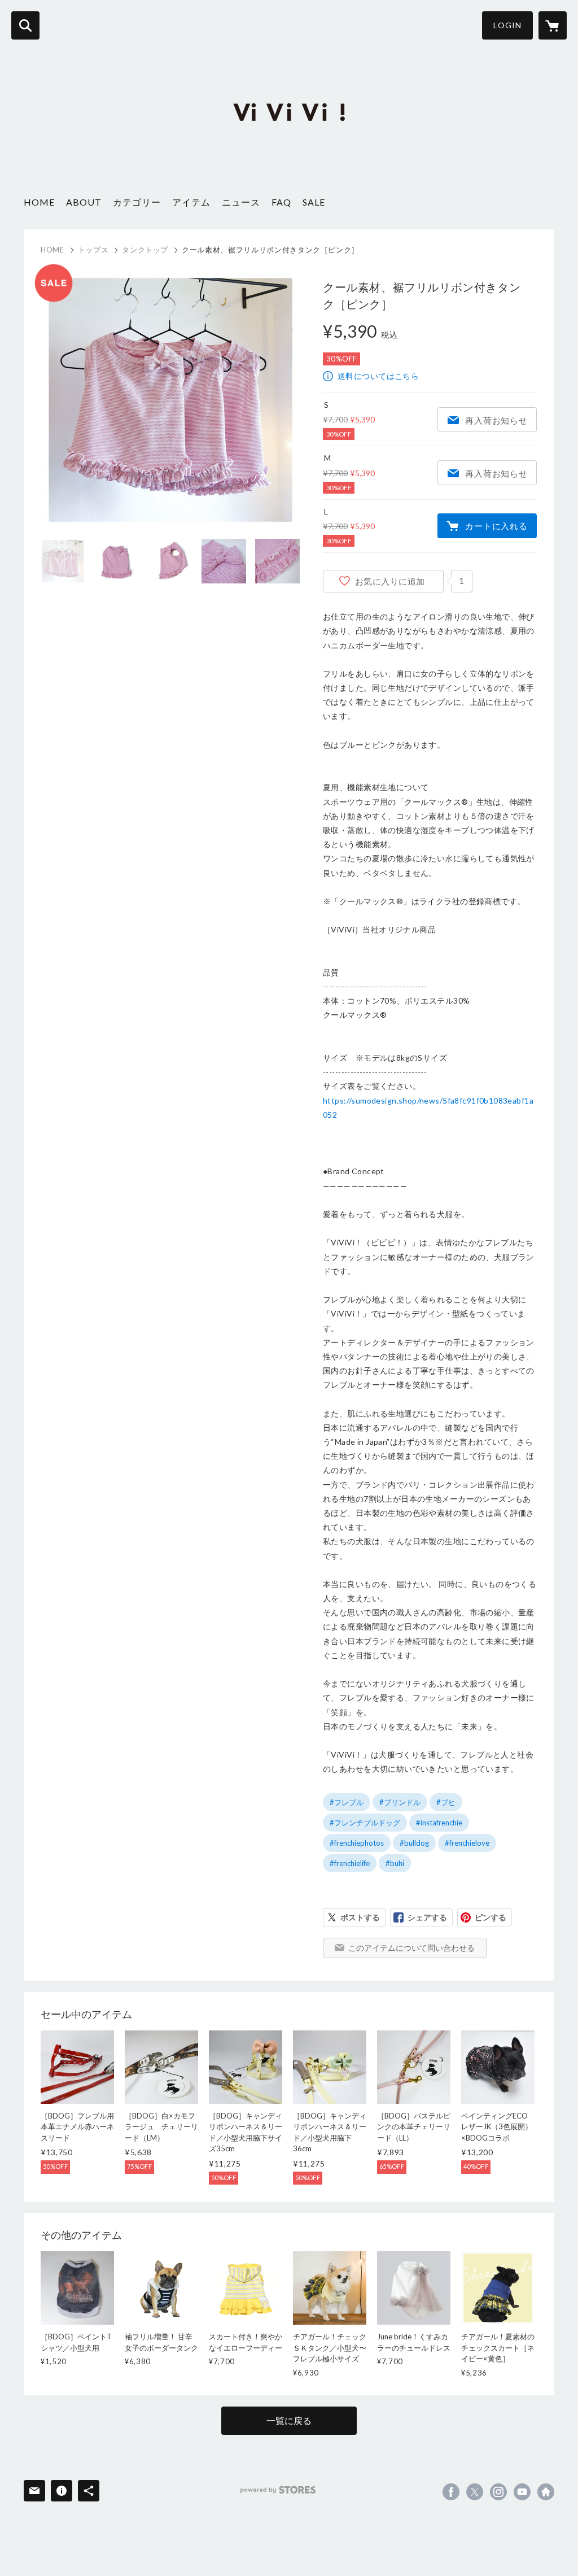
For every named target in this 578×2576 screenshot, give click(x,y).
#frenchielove (467, 1843)
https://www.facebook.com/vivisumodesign (451, 2492)
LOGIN (507, 25)
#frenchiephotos (357, 1843)
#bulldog (414, 1843)
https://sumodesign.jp (546, 2492)
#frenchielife (350, 1863)
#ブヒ (446, 1802)
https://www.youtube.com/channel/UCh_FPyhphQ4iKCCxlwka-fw (522, 2492)
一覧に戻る (289, 2420)
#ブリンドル (400, 1802)
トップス (93, 250)
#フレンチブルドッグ (365, 1823)
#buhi (395, 1863)
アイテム (191, 202)
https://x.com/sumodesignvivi (475, 2492)
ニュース (241, 202)
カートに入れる (496, 526)
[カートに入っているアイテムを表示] (553, 25)
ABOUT (84, 202)
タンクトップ (145, 250)
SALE (314, 202)
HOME (39, 202)
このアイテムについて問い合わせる (411, 1948)
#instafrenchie (439, 1823)
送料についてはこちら (378, 376)
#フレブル (347, 1802)
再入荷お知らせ (496, 420)
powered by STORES (278, 2490)
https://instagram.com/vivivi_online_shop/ (498, 2492)
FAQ (281, 202)
